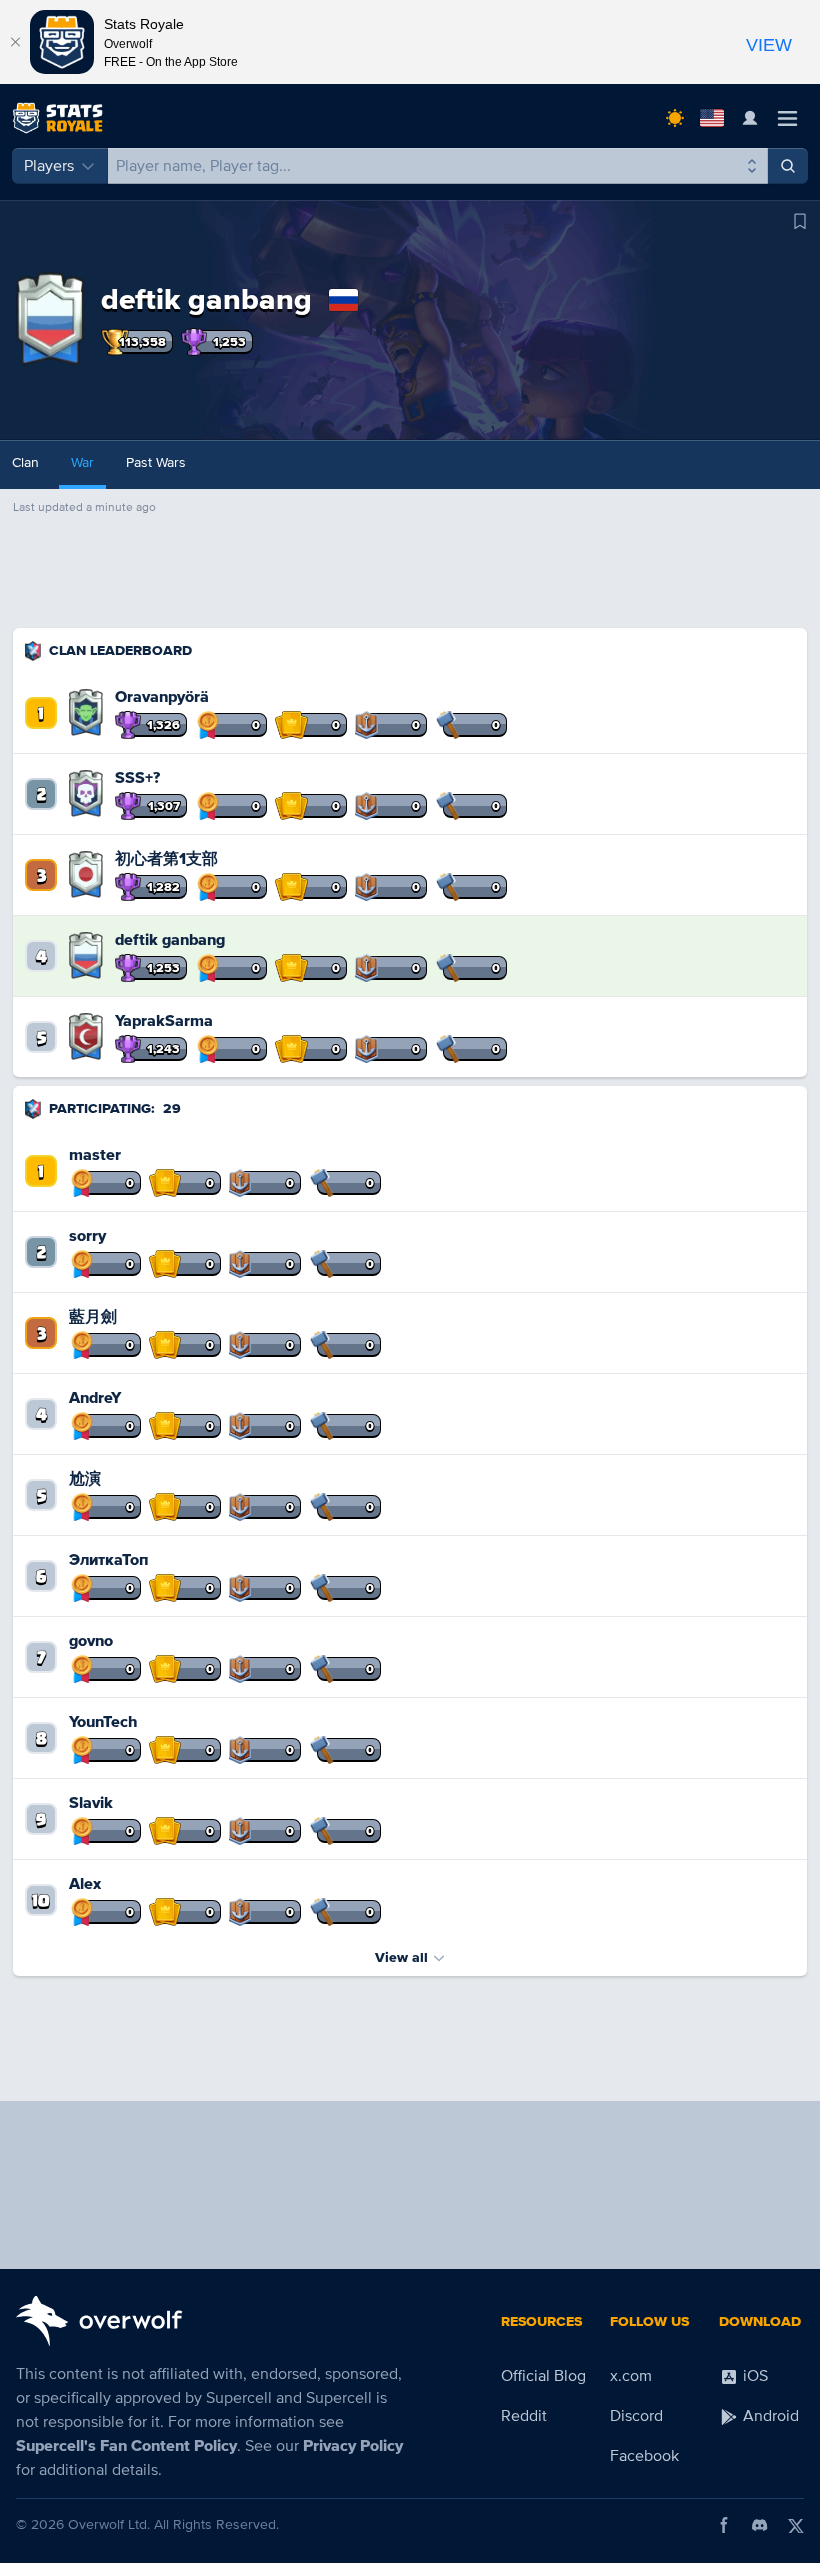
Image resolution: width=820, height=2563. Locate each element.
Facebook (644, 2456)
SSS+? (137, 778)
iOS (753, 2376)
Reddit (524, 2416)
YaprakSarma (164, 1021)
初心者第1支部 (166, 859)
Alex (85, 1884)
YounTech (103, 1722)
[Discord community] (760, 2525)
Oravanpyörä (162, 697)
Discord (636, 2416)
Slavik (91, 1803)
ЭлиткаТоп (108, 1560)
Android (769, 2416)
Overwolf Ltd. (109, 2524)
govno (91, 1641)
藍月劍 (93, 1317)
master (95, 1155)
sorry (87, 1236)
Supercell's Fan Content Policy (126, 2446)
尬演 (85, 1479)
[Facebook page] (724, 2525)
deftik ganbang (170, 940)
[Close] (15, 42)
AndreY (95, 1398)
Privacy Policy (353, 2446)
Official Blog (543, 2376)
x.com (631, 2376)
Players (49, 166)
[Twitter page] (796, 2525)
